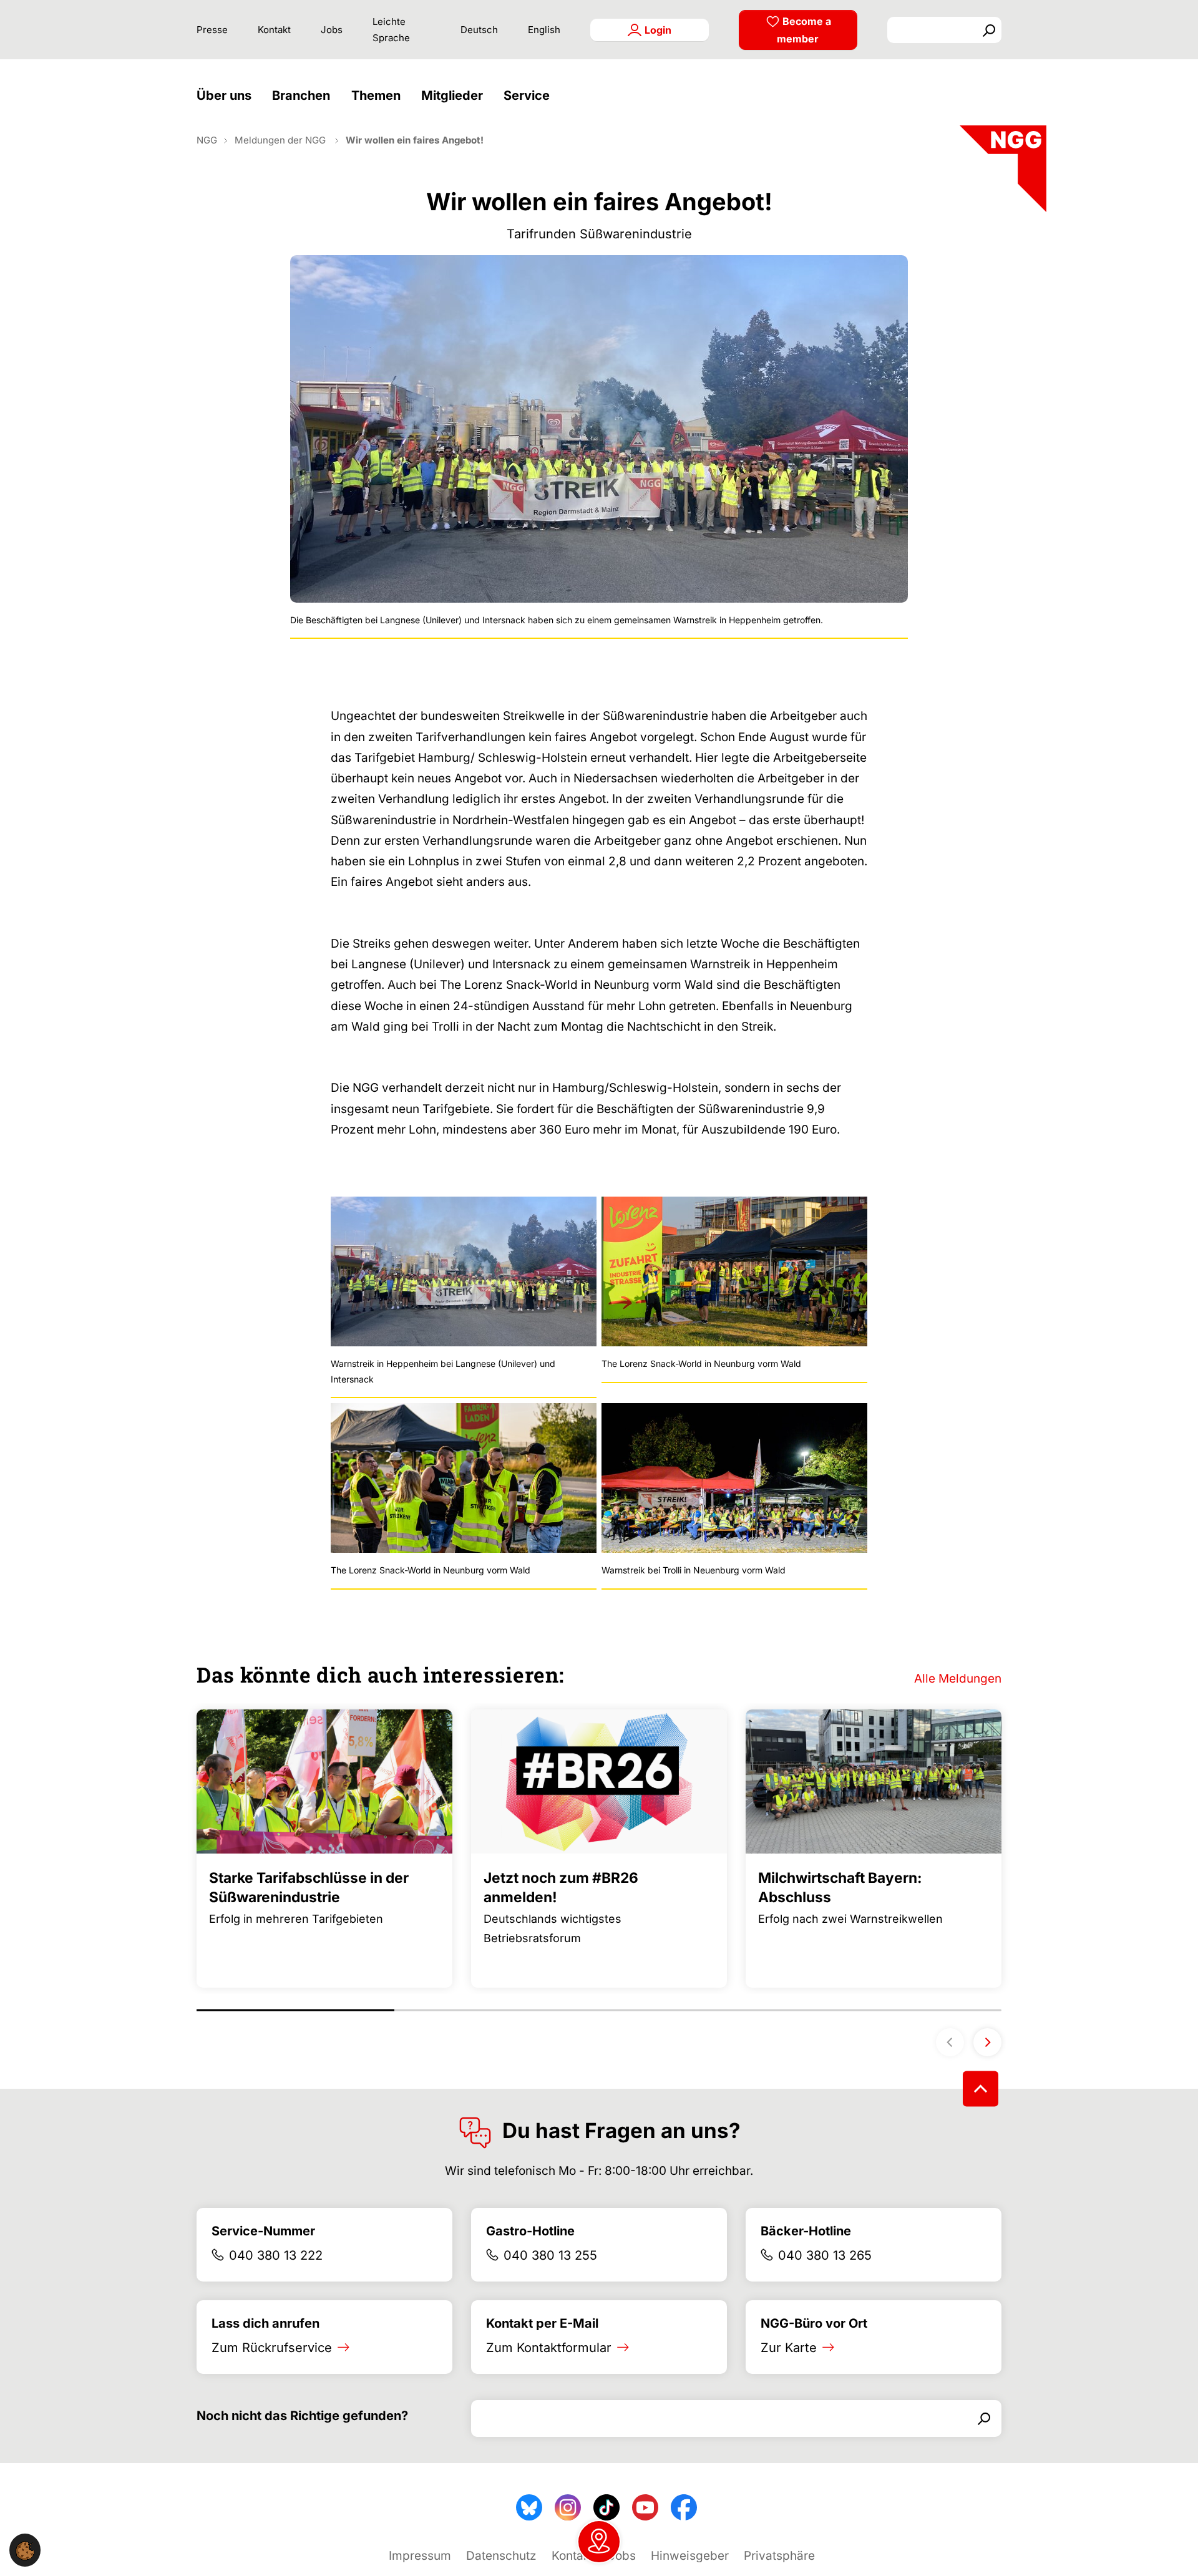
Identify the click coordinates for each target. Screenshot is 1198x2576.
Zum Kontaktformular (549, 2348)
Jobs (332, 30)
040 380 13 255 (550, 2255)
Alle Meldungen (958, 1679)
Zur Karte (789, 2348)
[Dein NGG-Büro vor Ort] (599, 2542)
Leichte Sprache (391, 30)
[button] (227, 96)
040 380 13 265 (825, 2255)
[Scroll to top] (981, 2089)
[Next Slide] (987, 2042)
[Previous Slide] (950, 2042)
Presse (212, 30)
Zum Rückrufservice (272, 2348)
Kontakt (274, 30)
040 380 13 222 (276, 2255)
